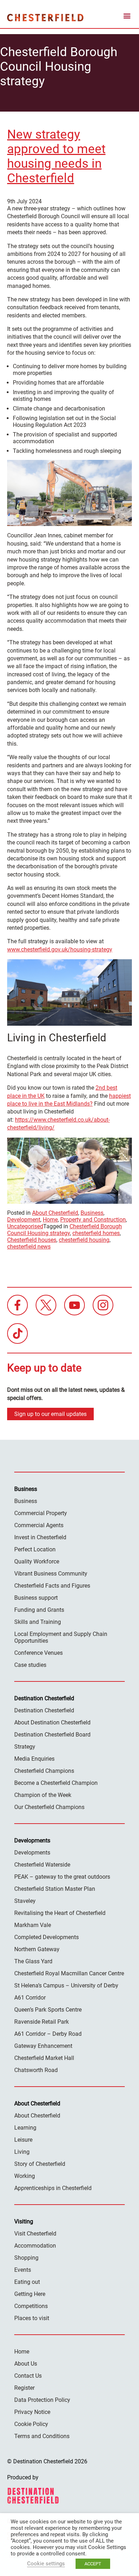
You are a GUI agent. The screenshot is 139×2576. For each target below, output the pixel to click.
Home (50, 1220)
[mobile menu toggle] (127, 17)
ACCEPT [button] (93, 2564)
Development (24, 1220)
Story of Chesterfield (40, 2164)
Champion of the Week (43, 1795)
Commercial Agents (39, 1525)
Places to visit (32, 2318)
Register (24, 2388)
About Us (26, 2364)
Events (23, 2270)
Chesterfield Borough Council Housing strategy (65, 1230)
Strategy (25, 1747)
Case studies (30, 1665)
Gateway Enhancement (43, 2046)
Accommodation (35, 2246)
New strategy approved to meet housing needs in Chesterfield (56, 156)
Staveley (25, 1901)
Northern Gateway (37, 1949)
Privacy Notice (32, 2412)
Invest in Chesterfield (40, 1537)
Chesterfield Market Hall (44, 2058)
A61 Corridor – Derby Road (48, 2034)
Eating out (27, 2282)
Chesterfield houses (32, 1240)
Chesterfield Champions (44, 1771)
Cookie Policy (31, 2424)
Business (92, 1213)
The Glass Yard (33, 1961)
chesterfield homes (96, 1233)
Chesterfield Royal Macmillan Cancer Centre (69, 1973)
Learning (25, 2128)
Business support (36, 1598)
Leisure (23, 2140)
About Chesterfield (55, 1213)
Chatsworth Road (36, 2070)
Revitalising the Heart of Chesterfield (60, 1913)
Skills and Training (38, 1622)
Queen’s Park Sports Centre (48, 2010)
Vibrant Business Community (51, 1574)
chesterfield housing (84, 1240)
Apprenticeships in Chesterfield (53, 2188)
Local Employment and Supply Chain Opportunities (61, 1637)
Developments (32, 1853)
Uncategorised (25, 1226)
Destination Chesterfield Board (52, 1735)
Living (22, 2152)
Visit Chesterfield (35, 2234)
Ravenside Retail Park (42, 2022)
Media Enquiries (34, 1759)
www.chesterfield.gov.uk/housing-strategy (60, 949)
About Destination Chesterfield (52, 1722)
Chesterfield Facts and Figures (52, 1586)
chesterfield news (29, 1247)
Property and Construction (93, 1220)
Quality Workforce (37, 1561)
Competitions (31, 2306)
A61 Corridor (30, 1998)
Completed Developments (47, 1937)
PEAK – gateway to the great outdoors (62, 1877)
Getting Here (30, 2294)
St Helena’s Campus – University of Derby (66, 1985)
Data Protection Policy (42, 2400)
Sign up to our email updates (50, 1414)
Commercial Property (41, 1513)
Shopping (26, 2258)
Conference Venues (38, 1653)
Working (25, 2176)
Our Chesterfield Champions (49, 1807)
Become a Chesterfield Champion (56, 1783)
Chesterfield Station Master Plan (55, 1889)
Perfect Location (35, 1549)
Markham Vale (33, 1925)
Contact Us (28, 2376)
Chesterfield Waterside (42, 1865)
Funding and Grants (39, 1610)
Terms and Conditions (42, 2436)
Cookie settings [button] (46, 2564)
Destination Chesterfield (45, 17)
